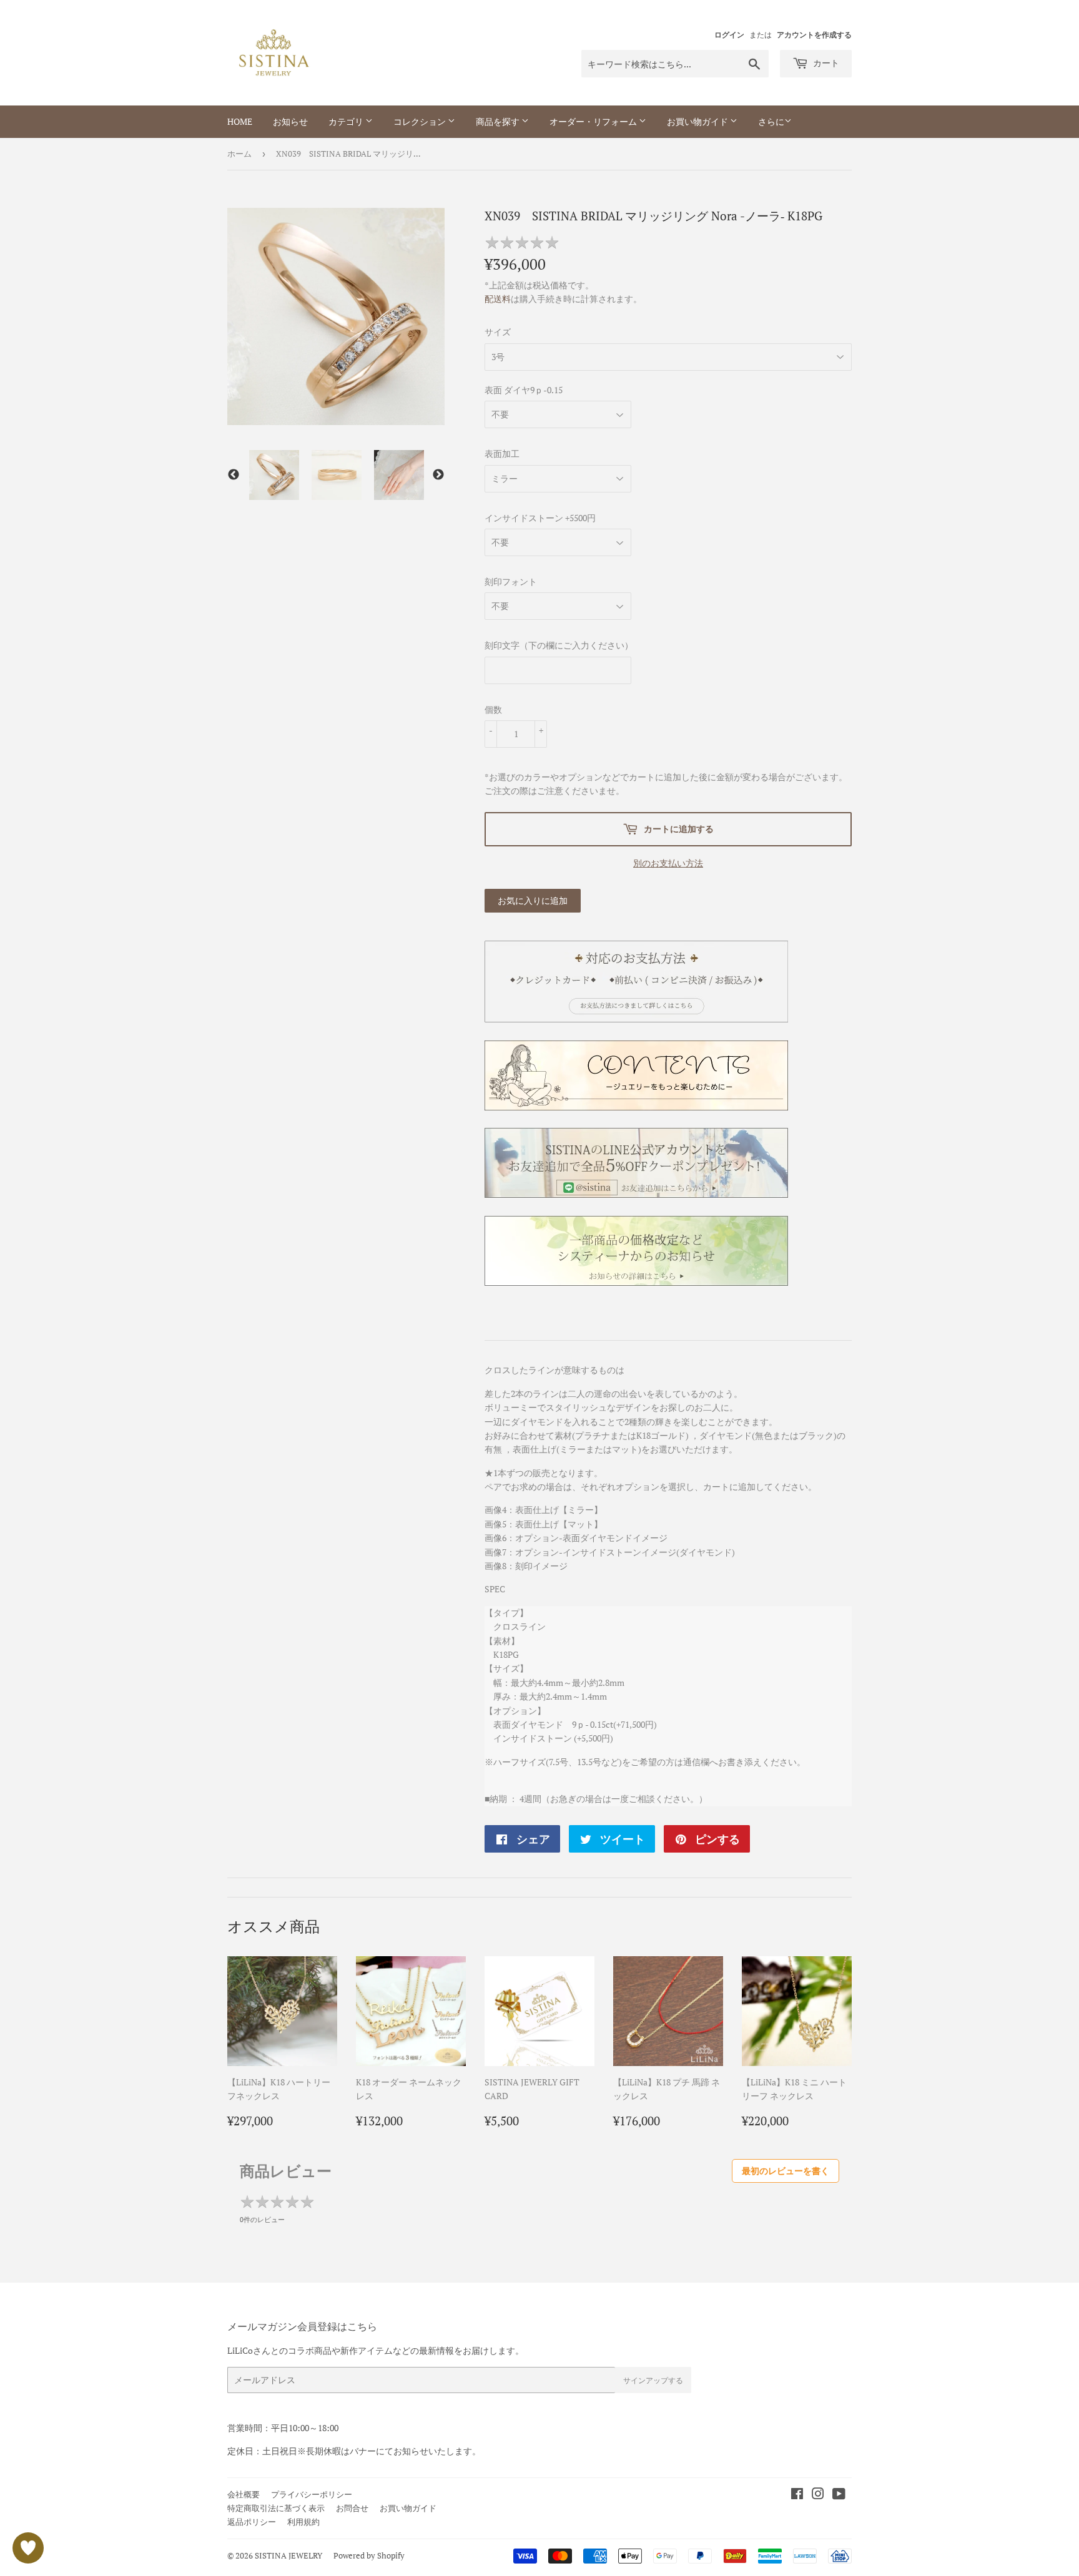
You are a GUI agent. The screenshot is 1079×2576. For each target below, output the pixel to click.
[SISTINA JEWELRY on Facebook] (797, 2495)
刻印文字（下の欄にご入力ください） (559, 645)
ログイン (729, 35)
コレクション (421, 121)
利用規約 (303, 2522)
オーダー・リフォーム (594, 121)
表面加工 (502, 453)
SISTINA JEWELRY (288, 2555)
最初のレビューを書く (786, 2171)
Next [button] (438, 475)
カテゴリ (347, 121)
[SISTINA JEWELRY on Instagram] (818, 2495)
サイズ (498, 332)
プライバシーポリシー (312, 2494)
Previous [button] (234, 475)
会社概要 (244, 2494)
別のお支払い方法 (668, 863)
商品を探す (499, 121)
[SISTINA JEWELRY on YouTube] (839, 2495)
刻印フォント (511, 581)
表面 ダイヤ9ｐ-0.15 (524, 390)
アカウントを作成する (814, 35)
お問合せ (352, 2508)
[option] (274, 475)
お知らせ (290, 121)
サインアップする (653, 2380)
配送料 (498, 299)
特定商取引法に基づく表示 (276, 2508)
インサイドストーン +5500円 (540, 518)
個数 (493, 709)
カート (825, 63)
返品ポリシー (252, 2522)
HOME (240, 121)
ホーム (239, 154)
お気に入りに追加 (533, 900)
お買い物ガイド (698, 121)
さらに (771, 121)
